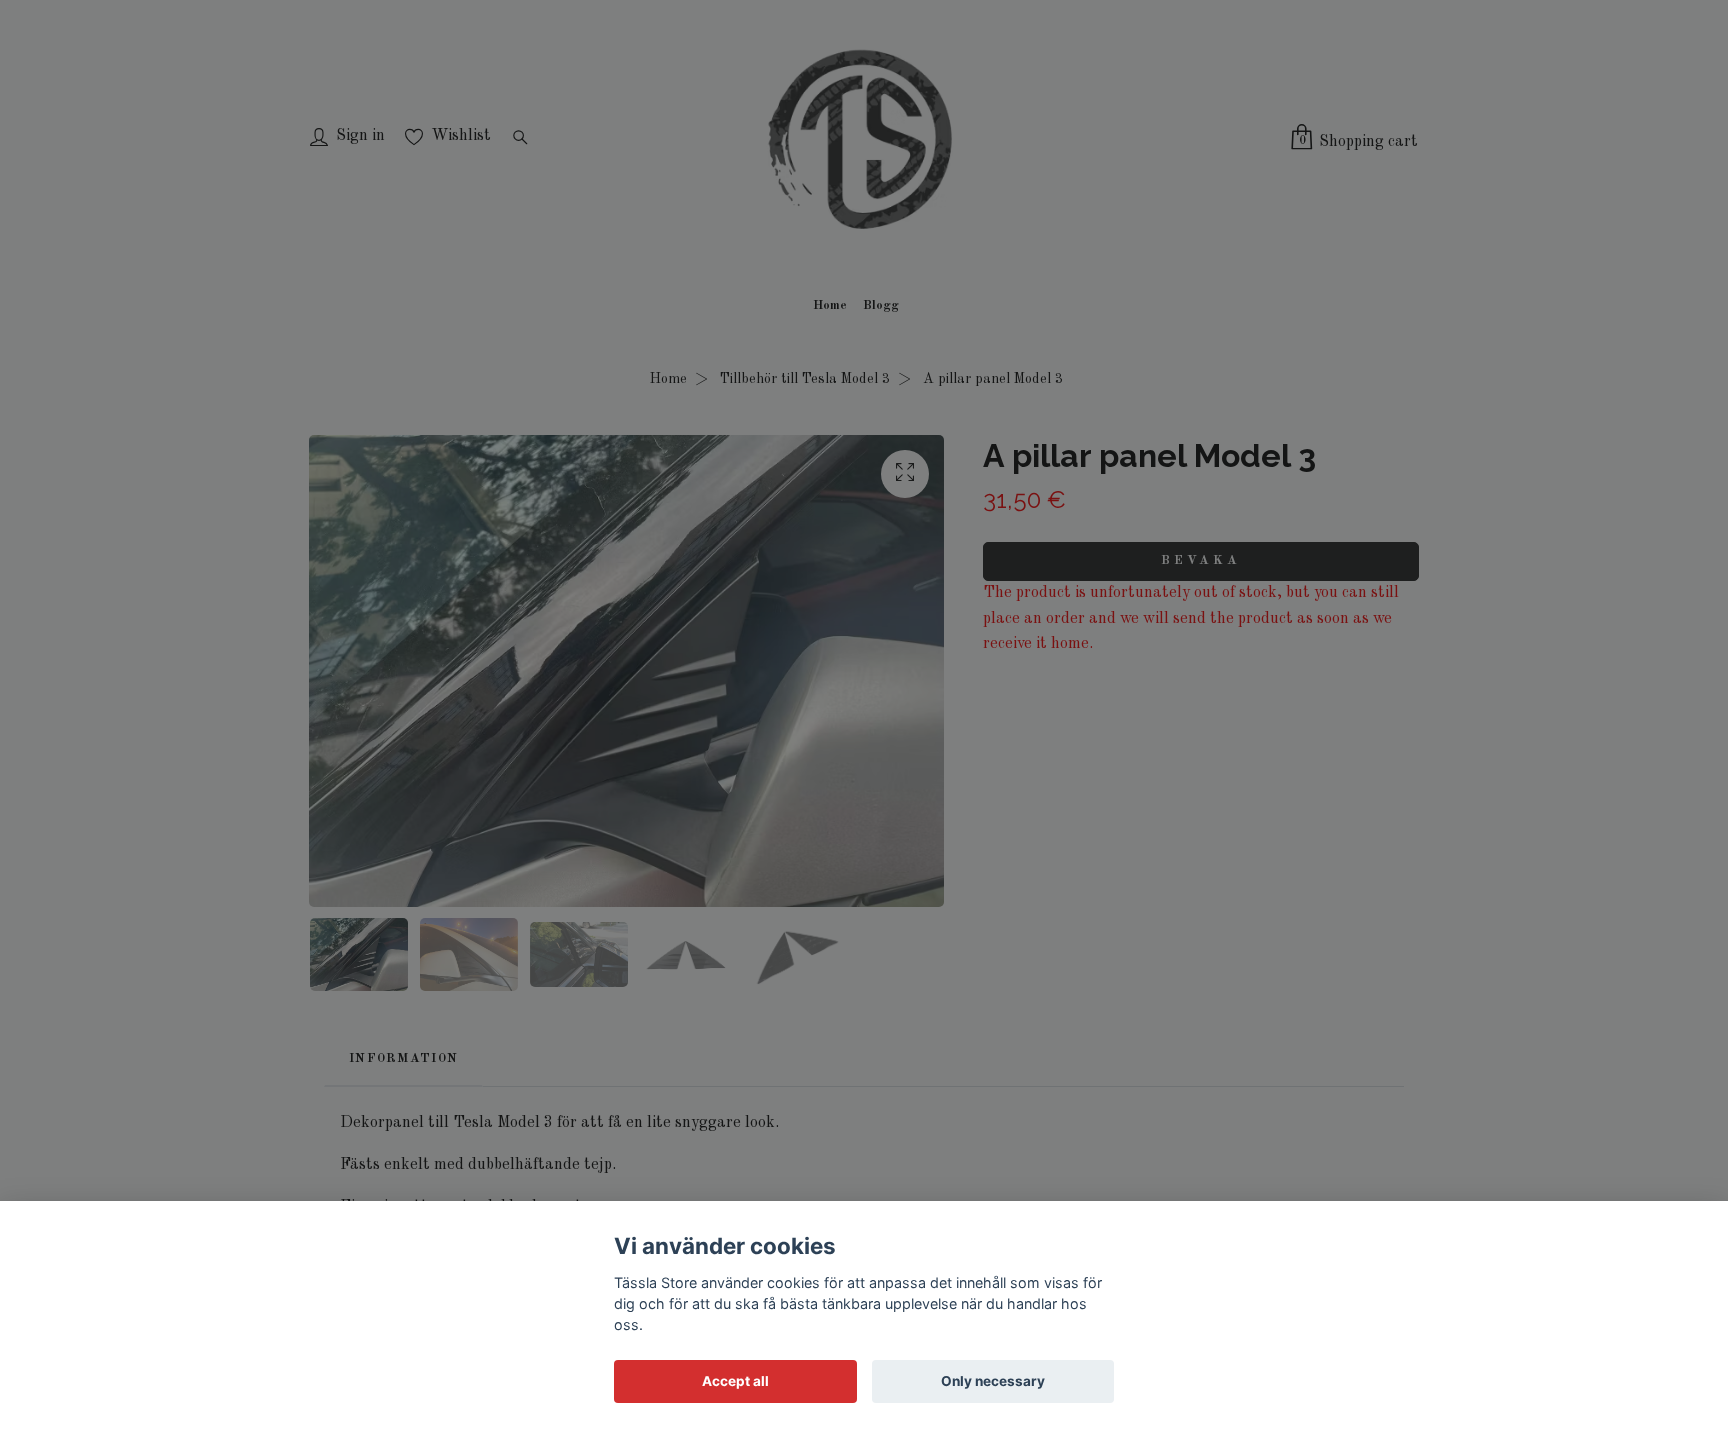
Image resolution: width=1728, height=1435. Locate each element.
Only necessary (993, 1381)
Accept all (735, 1381)
